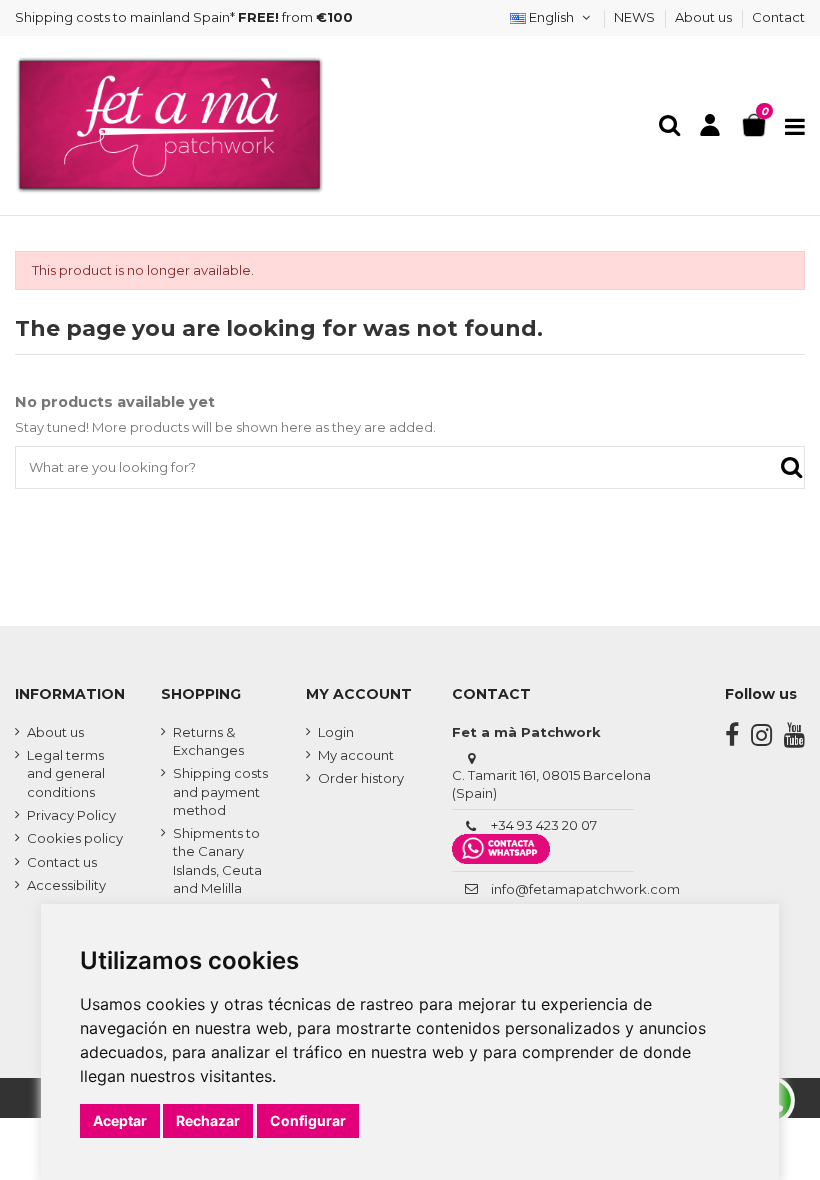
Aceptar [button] (120, 1120)
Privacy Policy (71, 815)
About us (705, 17)
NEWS (636, 17)
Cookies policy (75, 838)
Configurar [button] (308, 1120)
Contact (778, 17)
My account (356, 755)
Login (336, 732)
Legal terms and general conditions (66, 773)
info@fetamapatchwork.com (585, 889)
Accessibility (66, 885)
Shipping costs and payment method (220, 791)
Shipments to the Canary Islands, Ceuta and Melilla (217, 860)
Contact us (62, 862)
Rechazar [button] (208, 1120)
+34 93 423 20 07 (544, 825)
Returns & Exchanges (208, 741)
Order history (361, 778)
